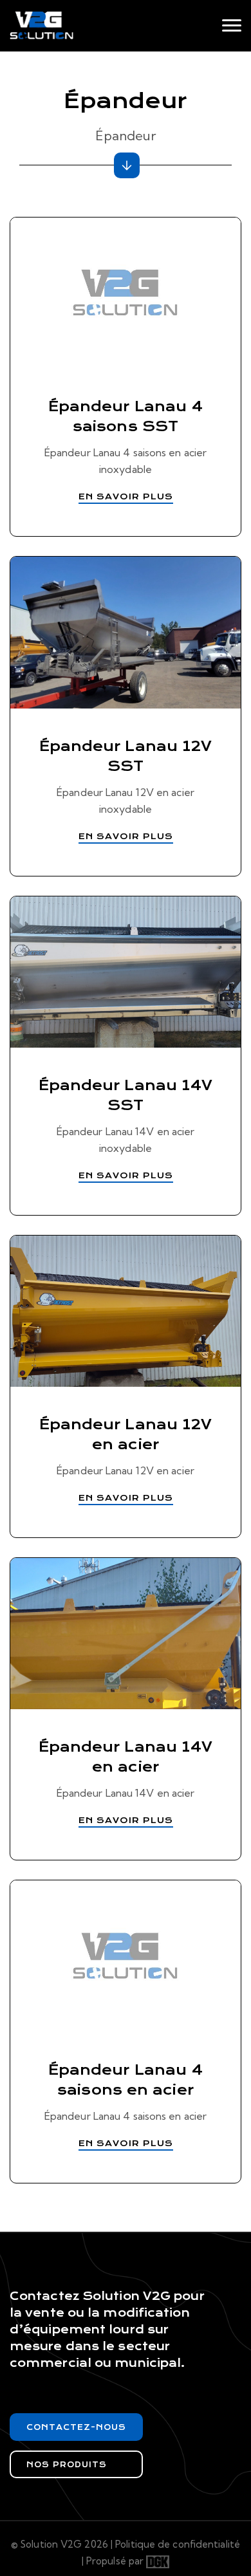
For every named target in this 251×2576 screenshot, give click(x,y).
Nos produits (67, 2465)
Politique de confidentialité (178, 2544)
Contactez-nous (76, 2427)
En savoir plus (126, 496)
